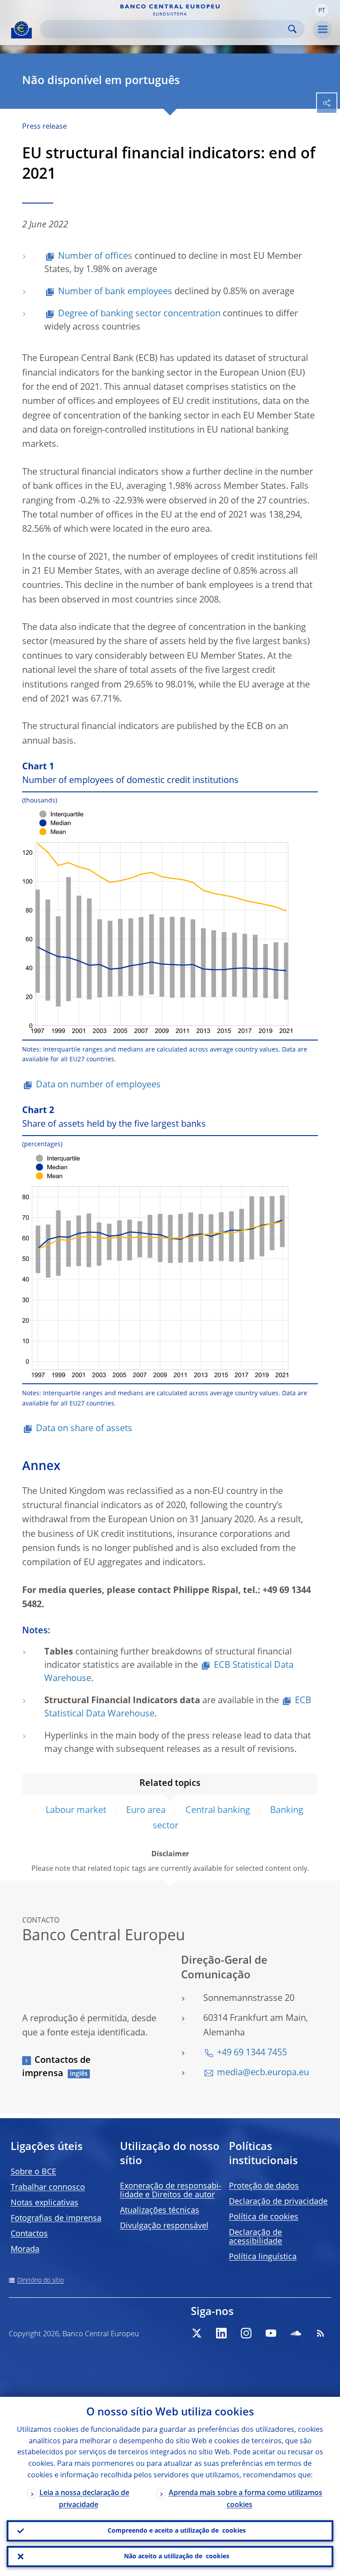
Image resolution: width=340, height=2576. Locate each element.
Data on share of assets (84, 1429)
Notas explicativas (44, 2203)
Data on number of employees (98, 1085)
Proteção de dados (264, 2186)
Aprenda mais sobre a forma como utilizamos (245, 2499)
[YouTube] (271, 2333)
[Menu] (322, 30)
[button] (322, 10)
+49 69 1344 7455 (252, 2053)
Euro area (146, 1811)
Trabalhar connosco (48, 2188)
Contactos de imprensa (56, 2067)
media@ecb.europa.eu (263, 2073)
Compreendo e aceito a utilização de (177, 2531)
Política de (264, 2217)
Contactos (29, 2234)
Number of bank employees (115, 292)
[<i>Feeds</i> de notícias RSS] (321, 2333)
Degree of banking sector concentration (139, 314)
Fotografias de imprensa (56, 2219)
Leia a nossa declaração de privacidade (84, 2499)
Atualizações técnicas (160, 2211)
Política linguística (263, 2257)
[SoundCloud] (296, 2333)
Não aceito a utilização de (177, 2557)
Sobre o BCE (33, 2172)
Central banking (218, 1811)
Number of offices (95, 257)
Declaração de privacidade (278, 2202)
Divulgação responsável (164, 2226)
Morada (25, 2250)
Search (292, 29)
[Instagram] (246, 2333)
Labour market (76, 1811)
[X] (197, 2333)
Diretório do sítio (41, 2280)
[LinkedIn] (221, 2333)
